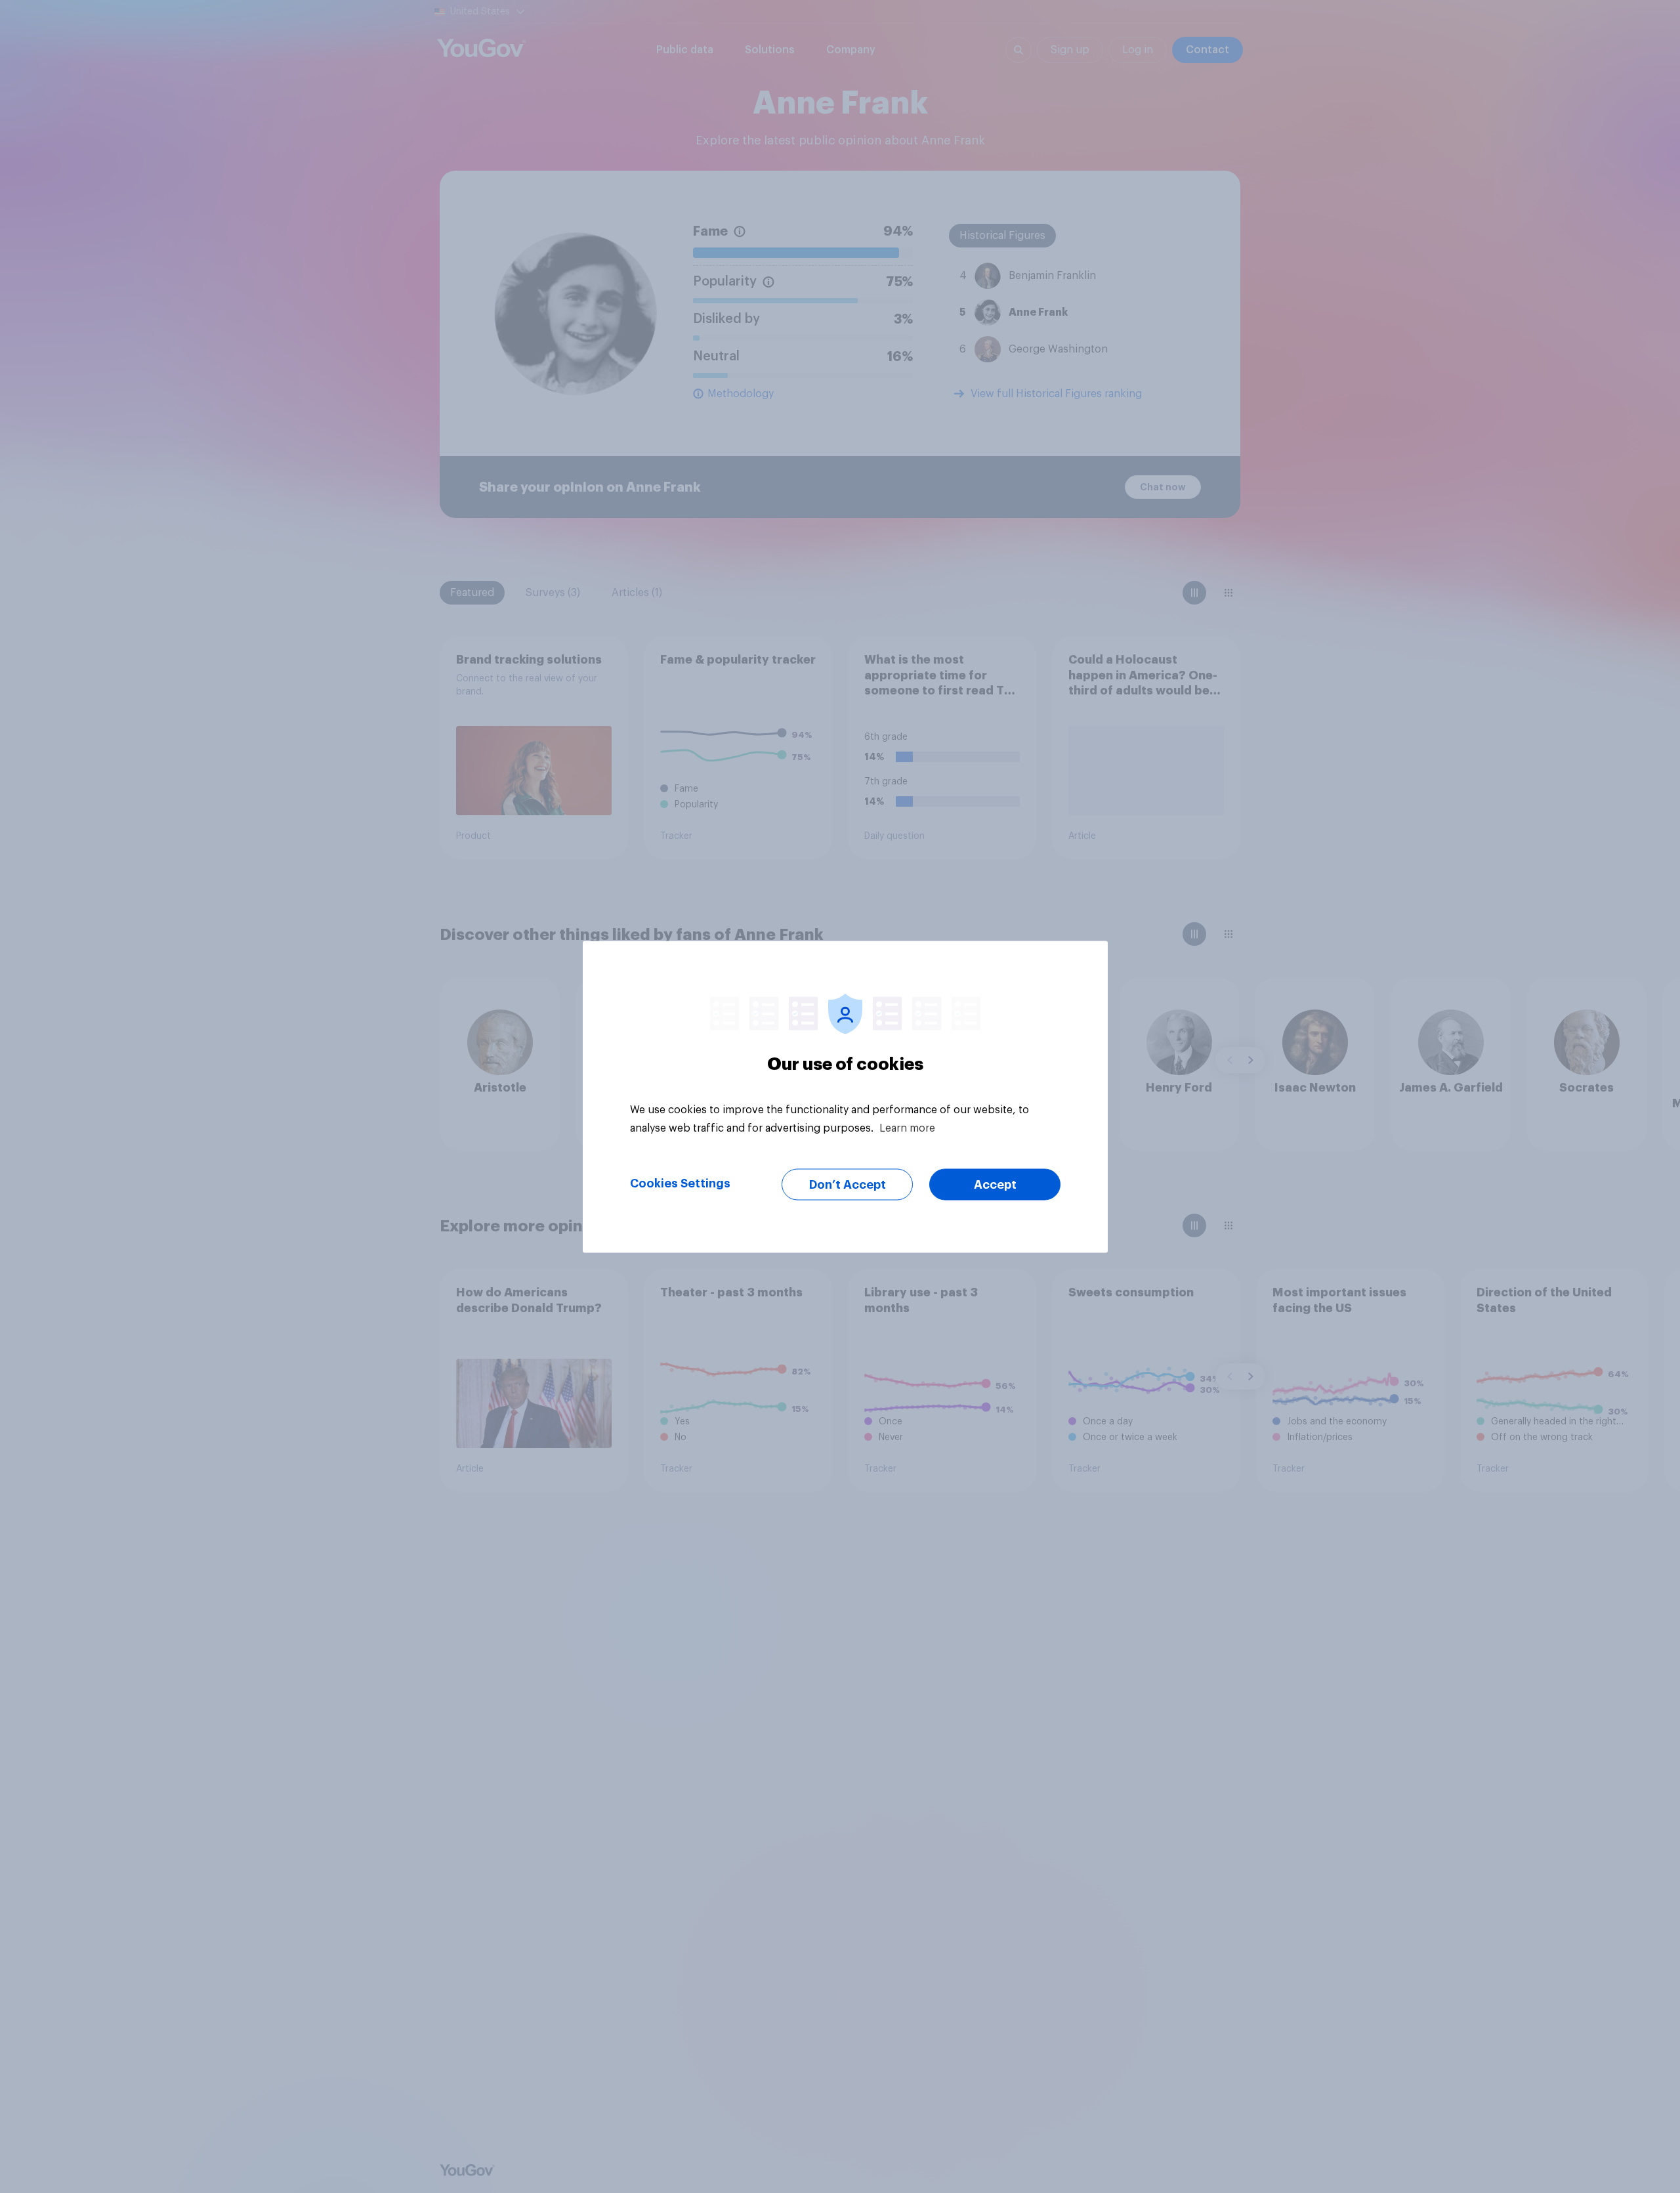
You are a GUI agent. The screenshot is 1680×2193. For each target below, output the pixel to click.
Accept (995, 1184)
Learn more (907, 1128)
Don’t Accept (848, 1184)
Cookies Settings (680, 1183)
